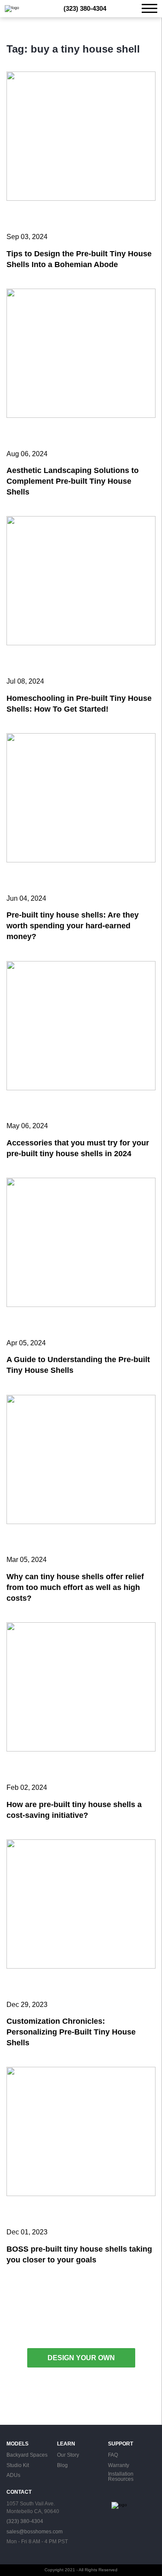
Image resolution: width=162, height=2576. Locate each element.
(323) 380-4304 (85, 9)
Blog (62, 2466)
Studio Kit (18, 2466)
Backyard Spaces (27, 2455)
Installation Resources (121, 2477)
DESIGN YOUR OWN (81, 2358)
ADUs (13, 2476)
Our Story (68, 2455)
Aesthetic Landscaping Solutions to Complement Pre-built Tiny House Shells (73, 481)
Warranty (119, 2466)
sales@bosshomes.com (35, 2532)
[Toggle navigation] (149, 8)
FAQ (113, 2455)
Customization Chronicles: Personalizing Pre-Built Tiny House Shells (71, 2032)
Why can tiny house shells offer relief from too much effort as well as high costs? (75, 1587)
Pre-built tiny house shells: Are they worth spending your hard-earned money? (73, 926)
